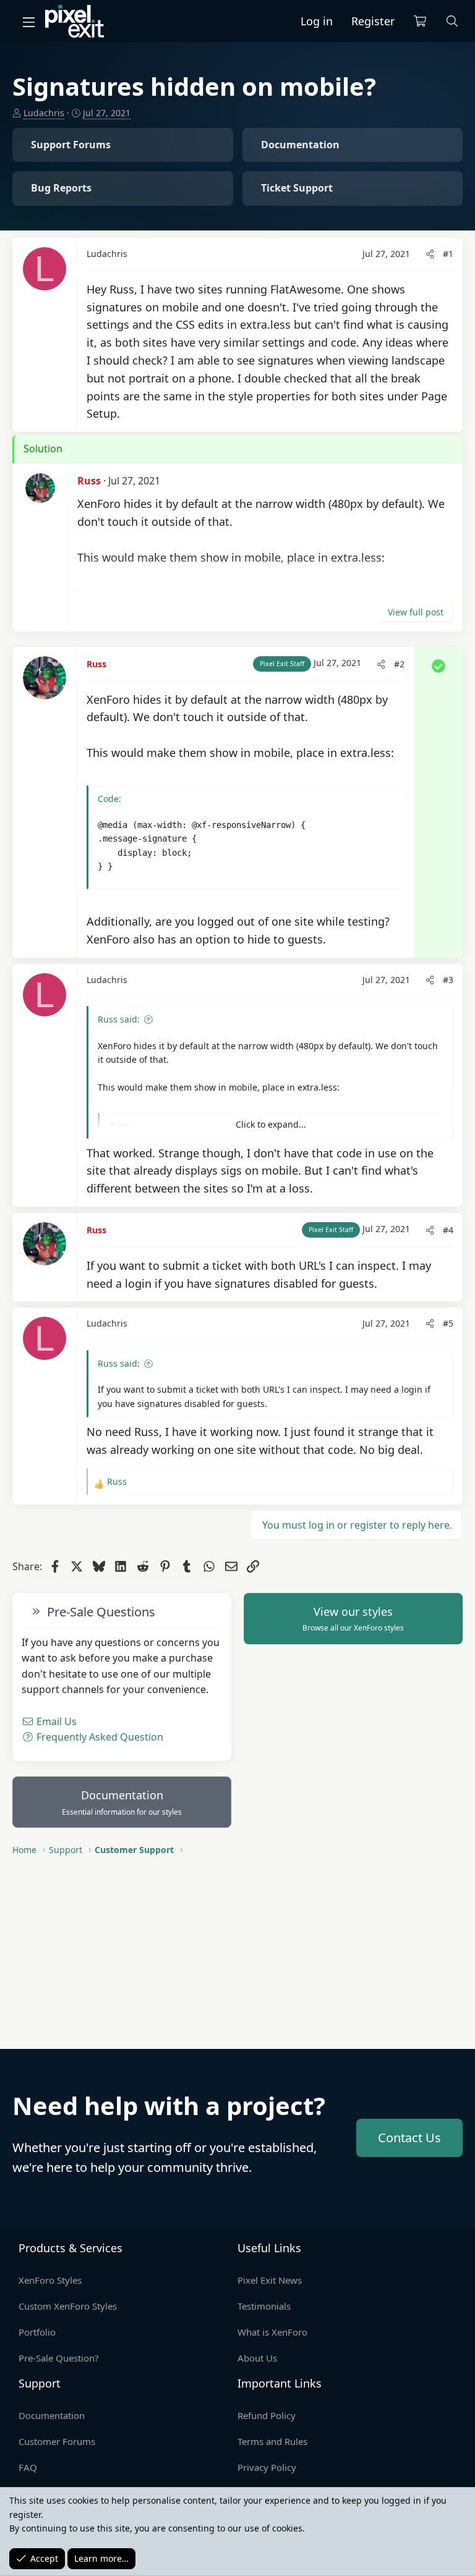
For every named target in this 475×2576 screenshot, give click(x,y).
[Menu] (28, 22)
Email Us (55, 1721)
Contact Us (409, 2138)
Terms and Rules (272, 2441)
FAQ (28, 2467)
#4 (448, 1230)
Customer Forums (57, 2441)
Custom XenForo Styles (68, 2306)
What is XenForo (272, 2332)
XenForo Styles (50, 2280)
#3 (448, 980)
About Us (257, 2358)
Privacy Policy (267, 2467)
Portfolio (37, 2332)
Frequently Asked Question (99, 1737)
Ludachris (44, 113)
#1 (448, 254)
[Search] (452, 21)
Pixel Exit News (270, 2280)
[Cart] (420, 21)
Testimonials (264, 2306)
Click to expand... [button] (271, 1124)
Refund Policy (267, 2415)
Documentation (122, 1802)
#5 (448, 1323)
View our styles (353, 1619)
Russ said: (119, 1019)
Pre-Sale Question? (59, 2358)
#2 (399, 664)
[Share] (430, 254)
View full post (416, 612)
